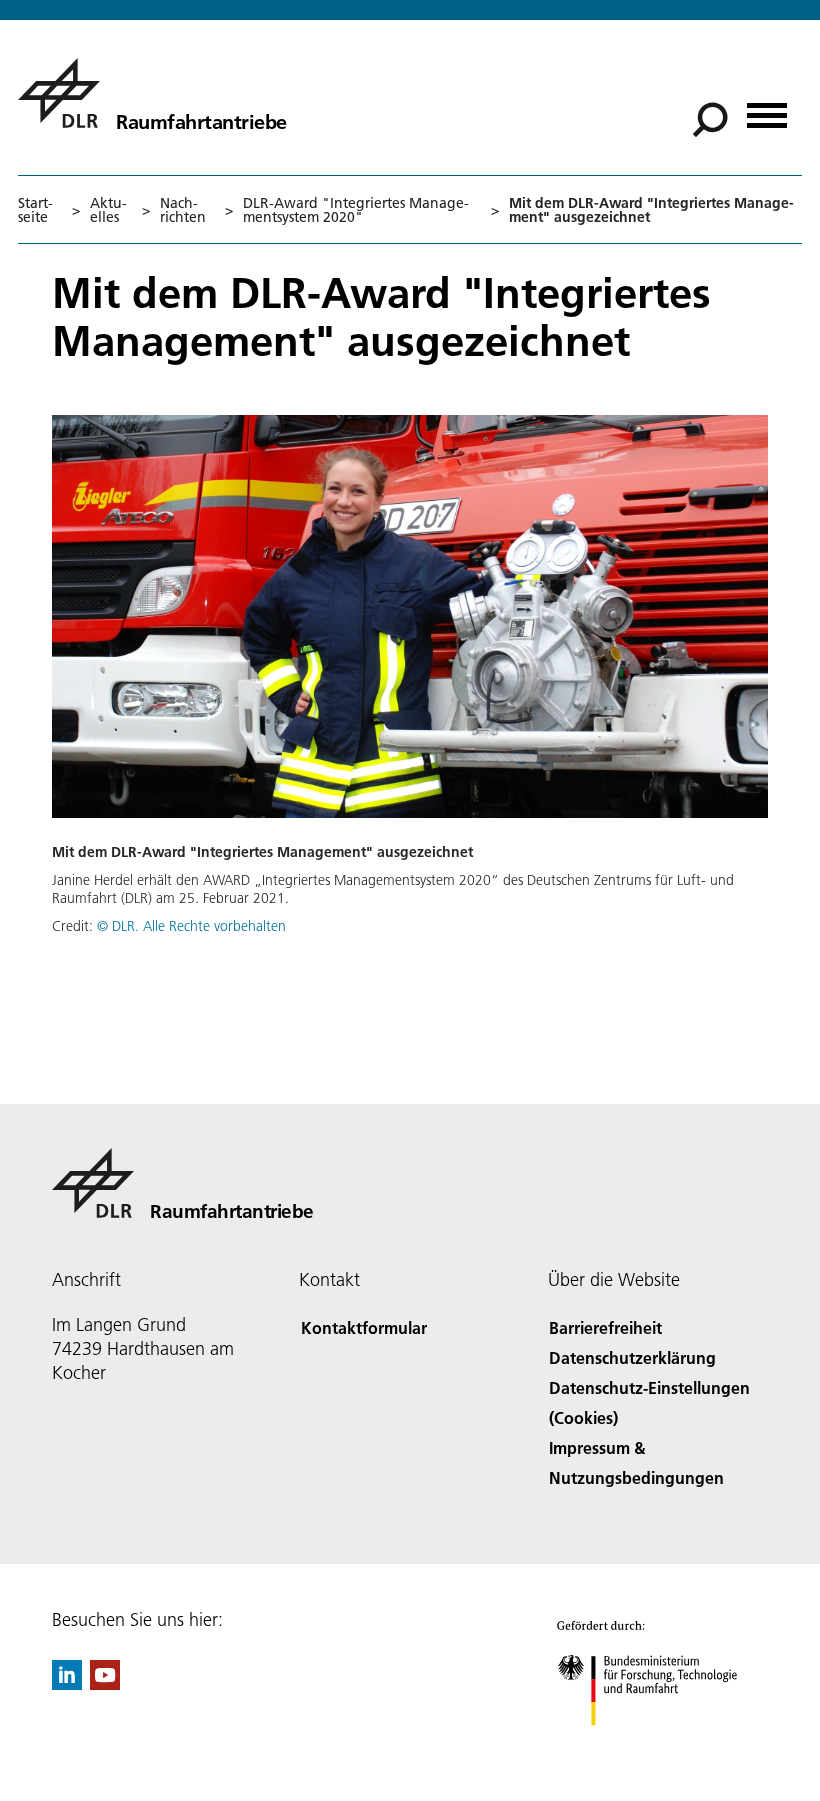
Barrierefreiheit (605, 1327)
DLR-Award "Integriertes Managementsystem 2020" (356, 210)
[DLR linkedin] (67, 1683)
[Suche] (712, 118)
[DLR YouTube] (105, 1683)
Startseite (35, 210)
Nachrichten (183, 210)
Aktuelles (108, 210)
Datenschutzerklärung (632, 1357)
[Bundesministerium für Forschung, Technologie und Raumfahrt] (658, 1745)
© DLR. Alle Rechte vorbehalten (191, 926)
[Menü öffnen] (767, 108)
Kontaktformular (364, 1327)
